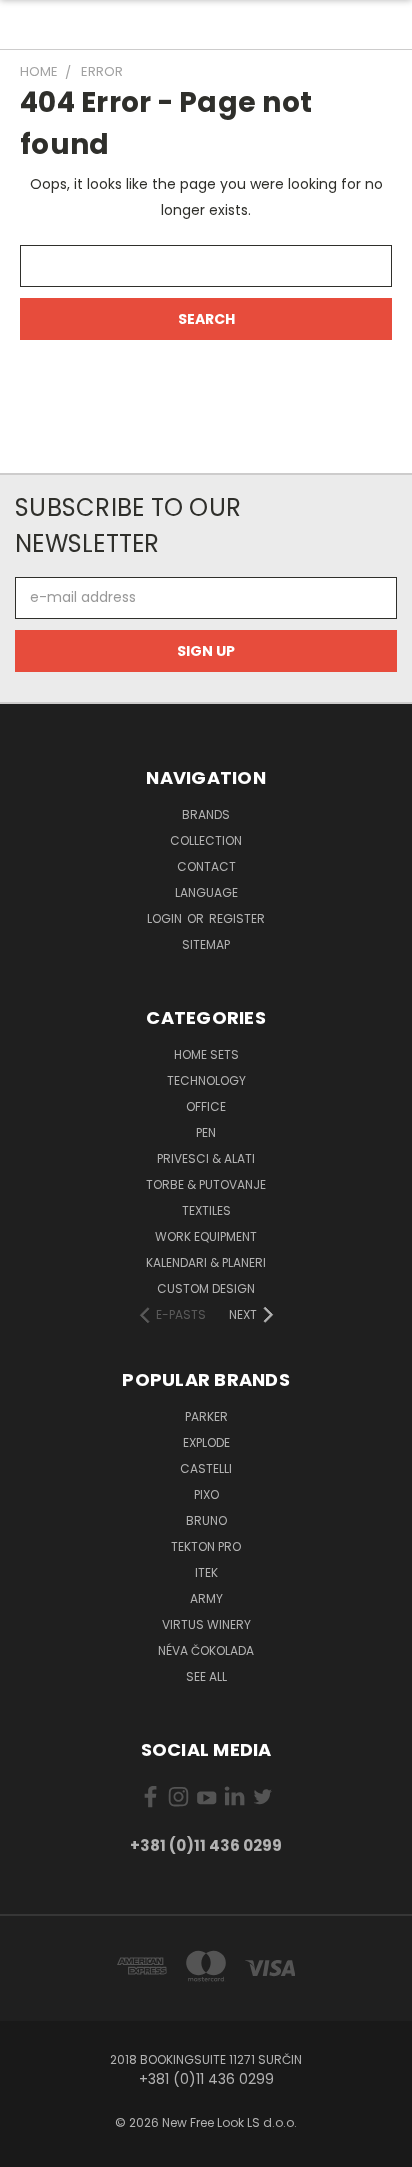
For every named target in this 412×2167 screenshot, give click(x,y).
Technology (206, 1080)
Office (206, 1106)
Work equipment (206, 1236)
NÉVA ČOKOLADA (206, 1650)
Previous (31, 2147)
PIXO (206, 1494)
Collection (206, 840)
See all (206, 1676)
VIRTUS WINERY (206, 1624)
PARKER (206, 1416)
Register (237, 918)
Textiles (206, 1210)
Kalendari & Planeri (206, 1262)
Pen (206, 1132)
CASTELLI (206, 1468)
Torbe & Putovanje (206, 1184)
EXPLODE (206, 1442)
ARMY (206, 1598)
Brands (206, 814)
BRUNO (206, 1520)
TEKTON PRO (206, 1546)
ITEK (206, 1572)
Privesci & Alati (206, 1158)
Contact (206, 866)
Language (206, 892)
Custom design (206, 1288)
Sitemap (206, 944)
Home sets (206, 1054)
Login (166, 918)
